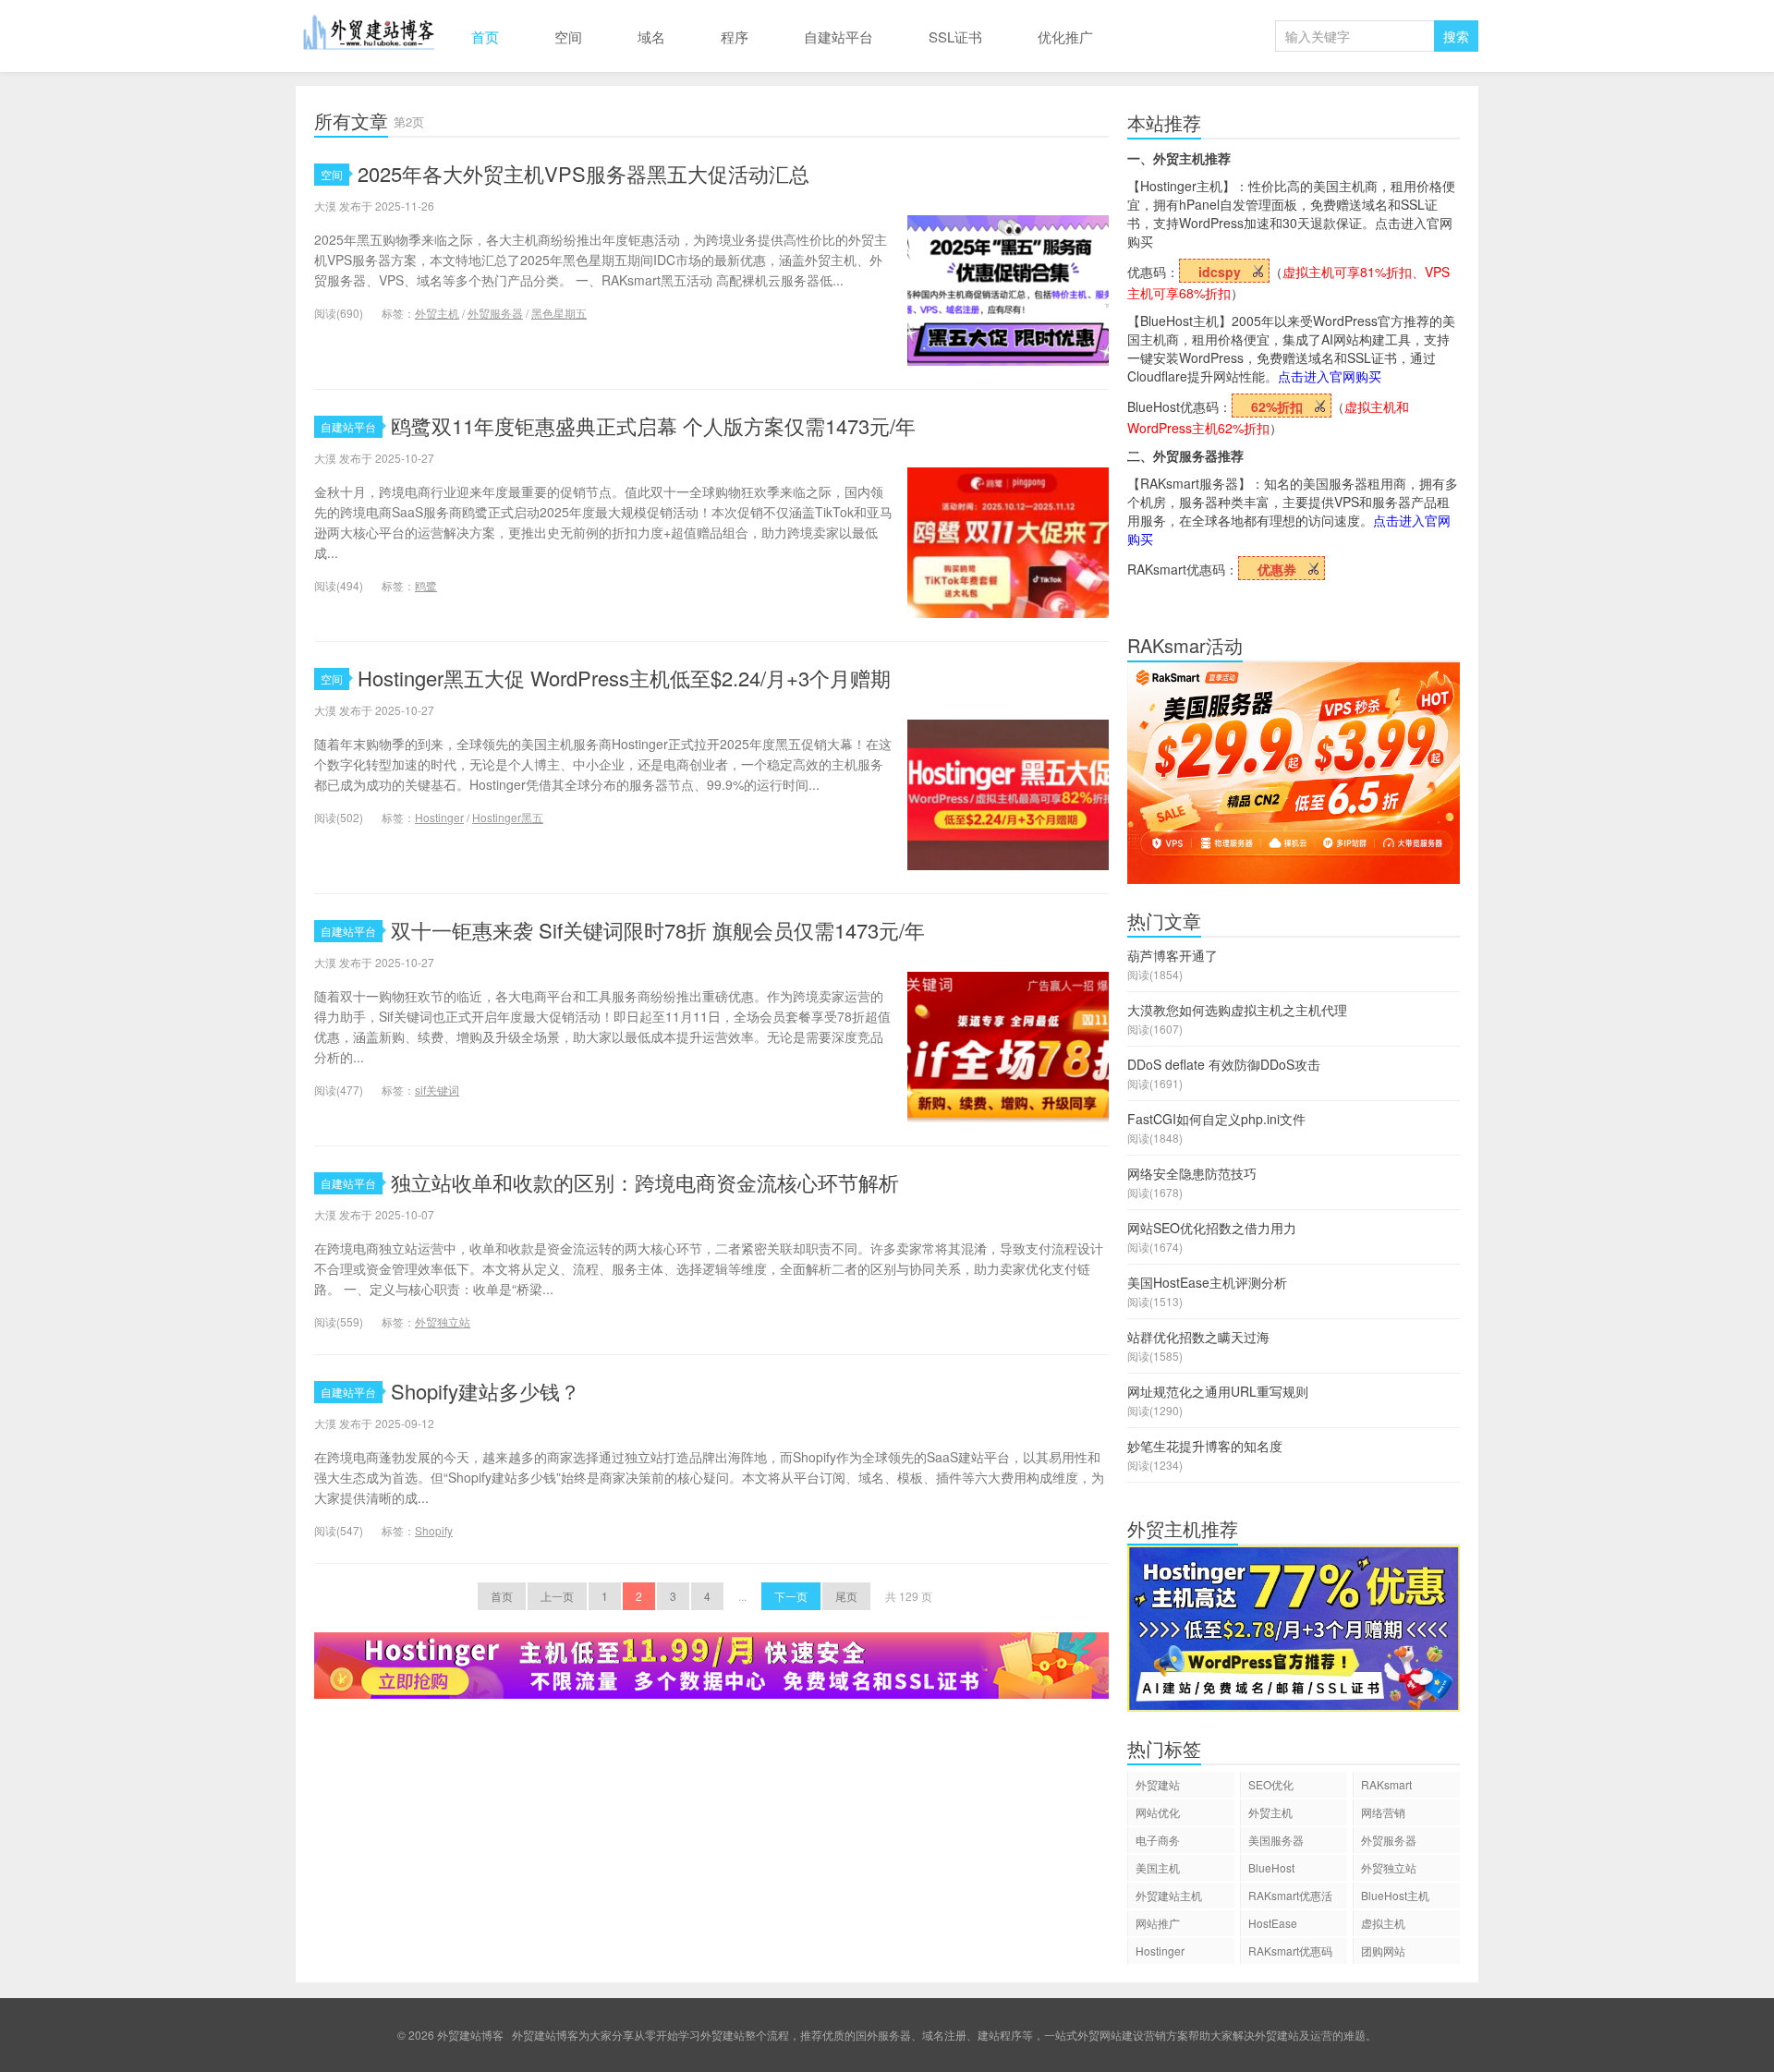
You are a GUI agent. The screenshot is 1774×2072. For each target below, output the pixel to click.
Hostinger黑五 (508, 817)
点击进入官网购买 (1330, 376)
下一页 (791, 1596)
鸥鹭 (426, 585)
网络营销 (1383, 1812)
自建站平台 (838, 36)
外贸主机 (437, 313)
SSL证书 (955, 36)
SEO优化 (1271, 1784)
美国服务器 (1276, 1840)
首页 (485, 36)
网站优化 (1158, 1812)
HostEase (1273, 1923)
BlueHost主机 (1395, 1895)
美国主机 (1158, 1867)
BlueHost (1271, 1867)
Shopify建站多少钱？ (486, 1391)
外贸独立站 (443, 1321)
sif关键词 (437, 1090)
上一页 (557, 1596)
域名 (651, 36)
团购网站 (1383, 1951)
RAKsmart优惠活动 (1290, 1898)
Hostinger (439, 817)
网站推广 (1158, 1923)
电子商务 (1158, 1840)
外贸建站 (1158, 1784)
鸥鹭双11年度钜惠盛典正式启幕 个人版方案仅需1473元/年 (653, 425)
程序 (735, 36)
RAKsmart (1386, 1784)
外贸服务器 (495, 313)
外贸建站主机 (1169, 1895)
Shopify (434, 1530)
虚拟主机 (1383, 1923)
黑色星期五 (559, 313)
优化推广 (1065, 36)
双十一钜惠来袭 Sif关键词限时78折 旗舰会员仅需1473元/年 (658, 930)
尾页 (846, 1596)
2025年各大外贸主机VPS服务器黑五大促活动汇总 (583, 173)
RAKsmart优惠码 (1290, 1951)
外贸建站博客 (370, 36)
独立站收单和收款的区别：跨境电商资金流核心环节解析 (645, 1182)
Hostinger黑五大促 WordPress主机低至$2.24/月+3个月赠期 (624, 678)
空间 (568, 36)
